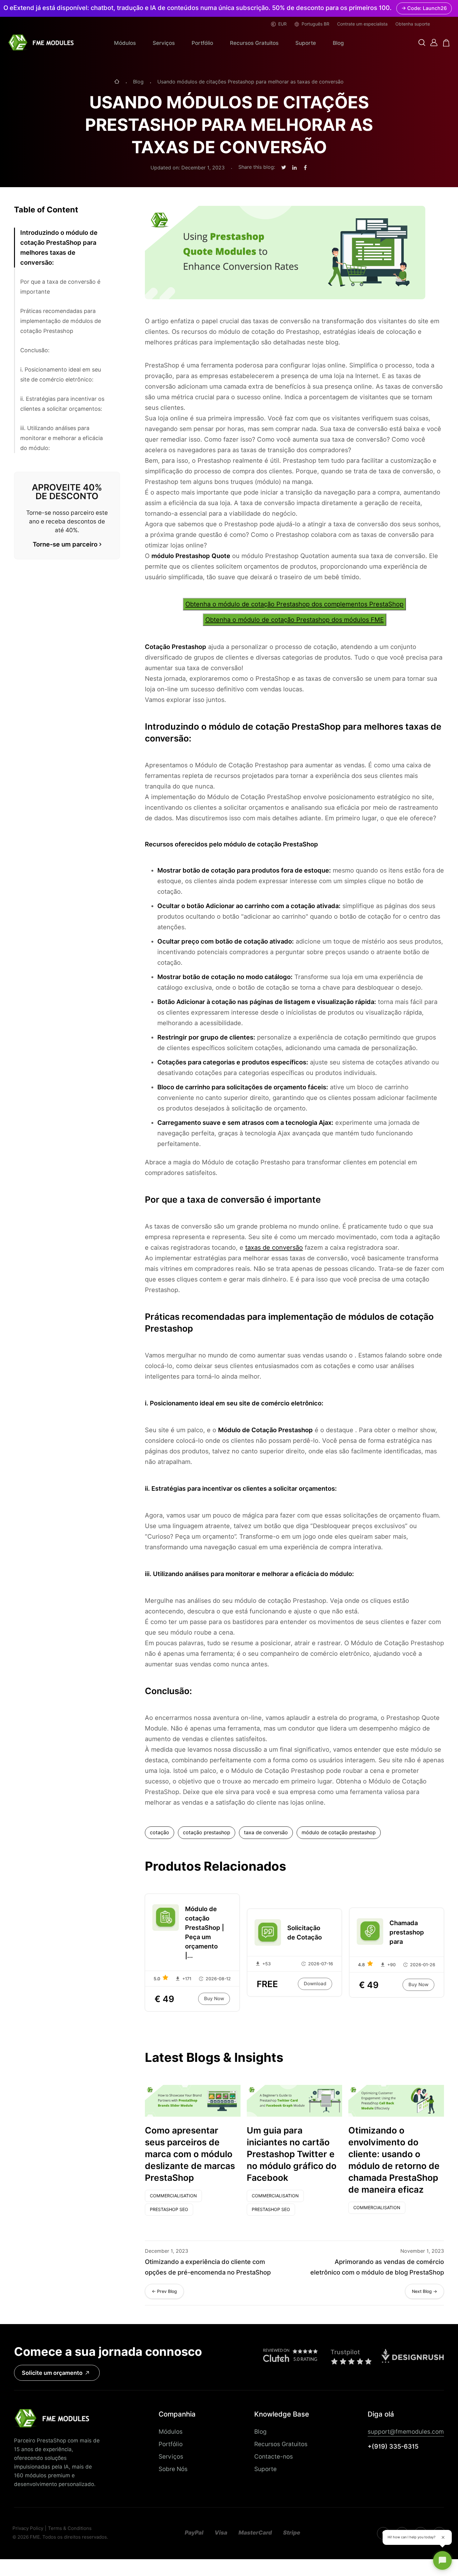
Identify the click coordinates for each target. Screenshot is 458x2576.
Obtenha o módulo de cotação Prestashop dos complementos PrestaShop (294, 604)
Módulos (125, 43)
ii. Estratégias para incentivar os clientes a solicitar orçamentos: (62, 404)
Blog (338, 43)
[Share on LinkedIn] (294, 168)
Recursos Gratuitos (254, 43)
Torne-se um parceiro (65, 544)
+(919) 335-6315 (393, 2446)
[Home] (117, 82)
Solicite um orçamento (52, 2373)
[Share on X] (284, 168)
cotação (160, 1833)
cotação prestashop (207, 1833)
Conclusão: (35, 350)
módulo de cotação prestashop (339, 1833)
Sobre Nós (173, 2469)
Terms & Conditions (70, 2529)
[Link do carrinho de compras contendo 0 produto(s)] (446, 43)
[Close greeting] (443, 2537)
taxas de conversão (274, 1248)
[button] (422, 43)
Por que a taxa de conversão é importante (60, 287)
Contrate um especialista (362, 24)
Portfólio (202, 43)
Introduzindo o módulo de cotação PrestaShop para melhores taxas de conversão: (59, 248)
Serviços (164, 43)
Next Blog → (425, 2291)
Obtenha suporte (413, 24)
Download (315, 1984)
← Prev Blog (164, 2291)
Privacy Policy (28, 2529)
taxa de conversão (266, 1833)
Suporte (306, 43)
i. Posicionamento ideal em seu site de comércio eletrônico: (61, 374)
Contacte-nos (274, 2456)
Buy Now (214, 1999)
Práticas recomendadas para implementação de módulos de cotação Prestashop (61, 321)
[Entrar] (434, 43)
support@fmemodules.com (406, 2432)
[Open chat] (442, 2560)
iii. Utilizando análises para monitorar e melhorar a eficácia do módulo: (62, 438)
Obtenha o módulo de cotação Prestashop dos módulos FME (295, 620)
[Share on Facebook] (305, 168)
